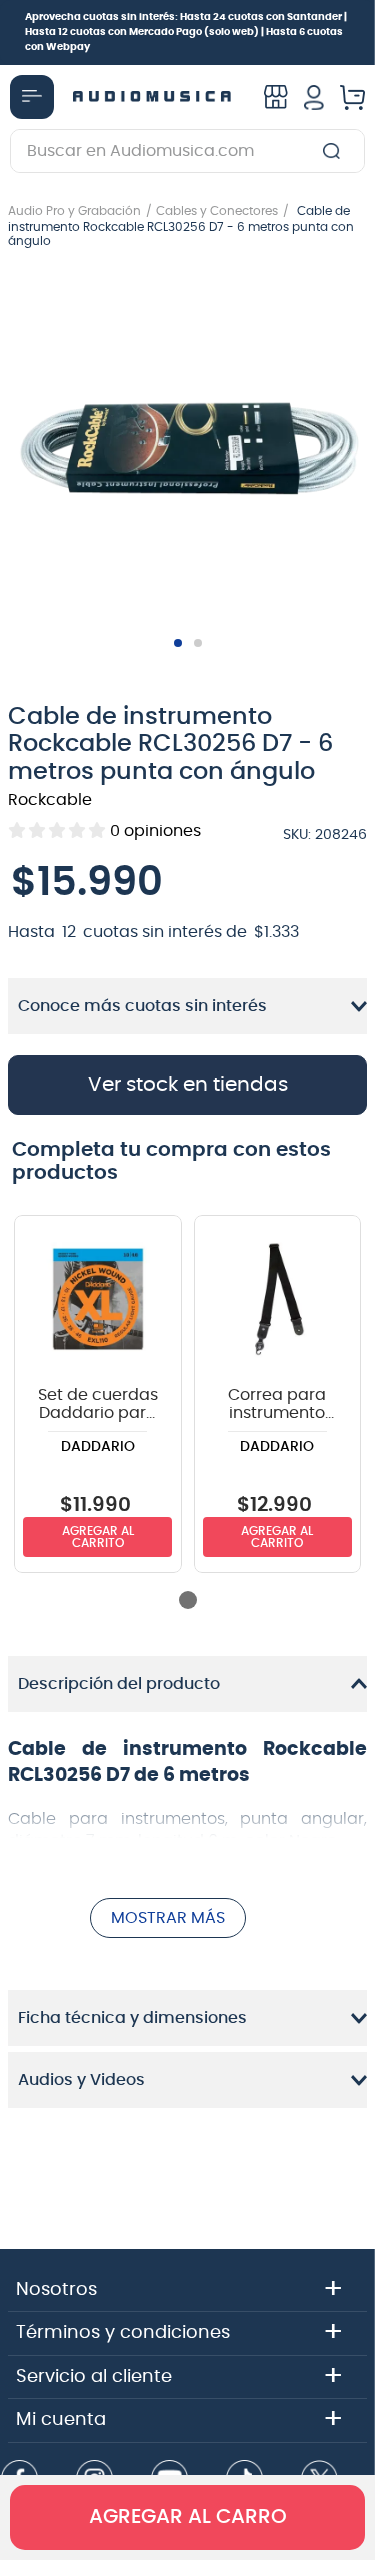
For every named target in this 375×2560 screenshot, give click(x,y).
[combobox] (187, 151)
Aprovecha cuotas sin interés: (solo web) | (186, 32)
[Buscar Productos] (335, 151)
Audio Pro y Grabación (74, 211)
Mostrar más (168, 1918)
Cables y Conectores (217, 211)
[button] (187, 449)
